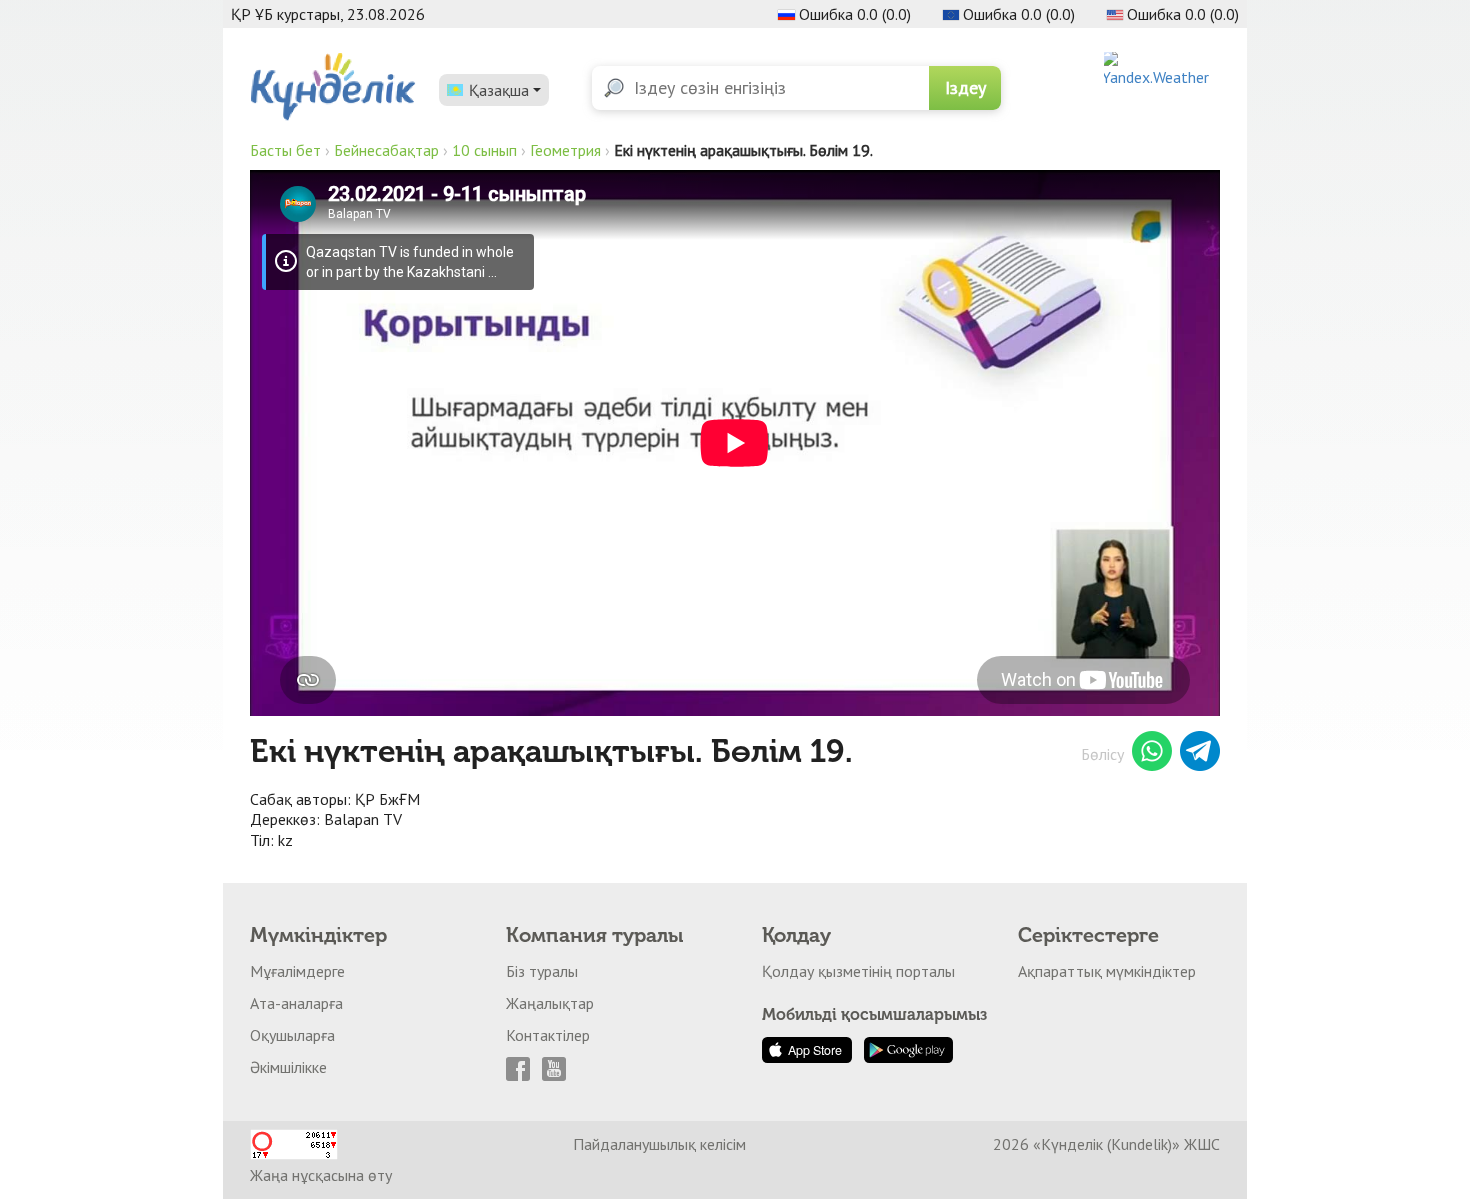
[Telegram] (1200, 754)
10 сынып (484, 150)
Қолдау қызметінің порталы (858, 971)
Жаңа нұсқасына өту (321, 1175)
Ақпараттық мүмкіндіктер (1107, 971)
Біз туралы (542, 971)
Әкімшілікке (288, 1067)
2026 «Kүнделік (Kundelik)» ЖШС (1106, 1144)
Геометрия (565, 150)
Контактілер (548, 1035)
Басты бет (285, 150)
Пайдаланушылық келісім (659, 1144)
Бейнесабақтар (386, 150)
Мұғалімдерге (297, 971)
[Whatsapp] (1152, 754)
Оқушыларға (292, 1035)
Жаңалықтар (550, 1003)
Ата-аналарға (296, 1003)
